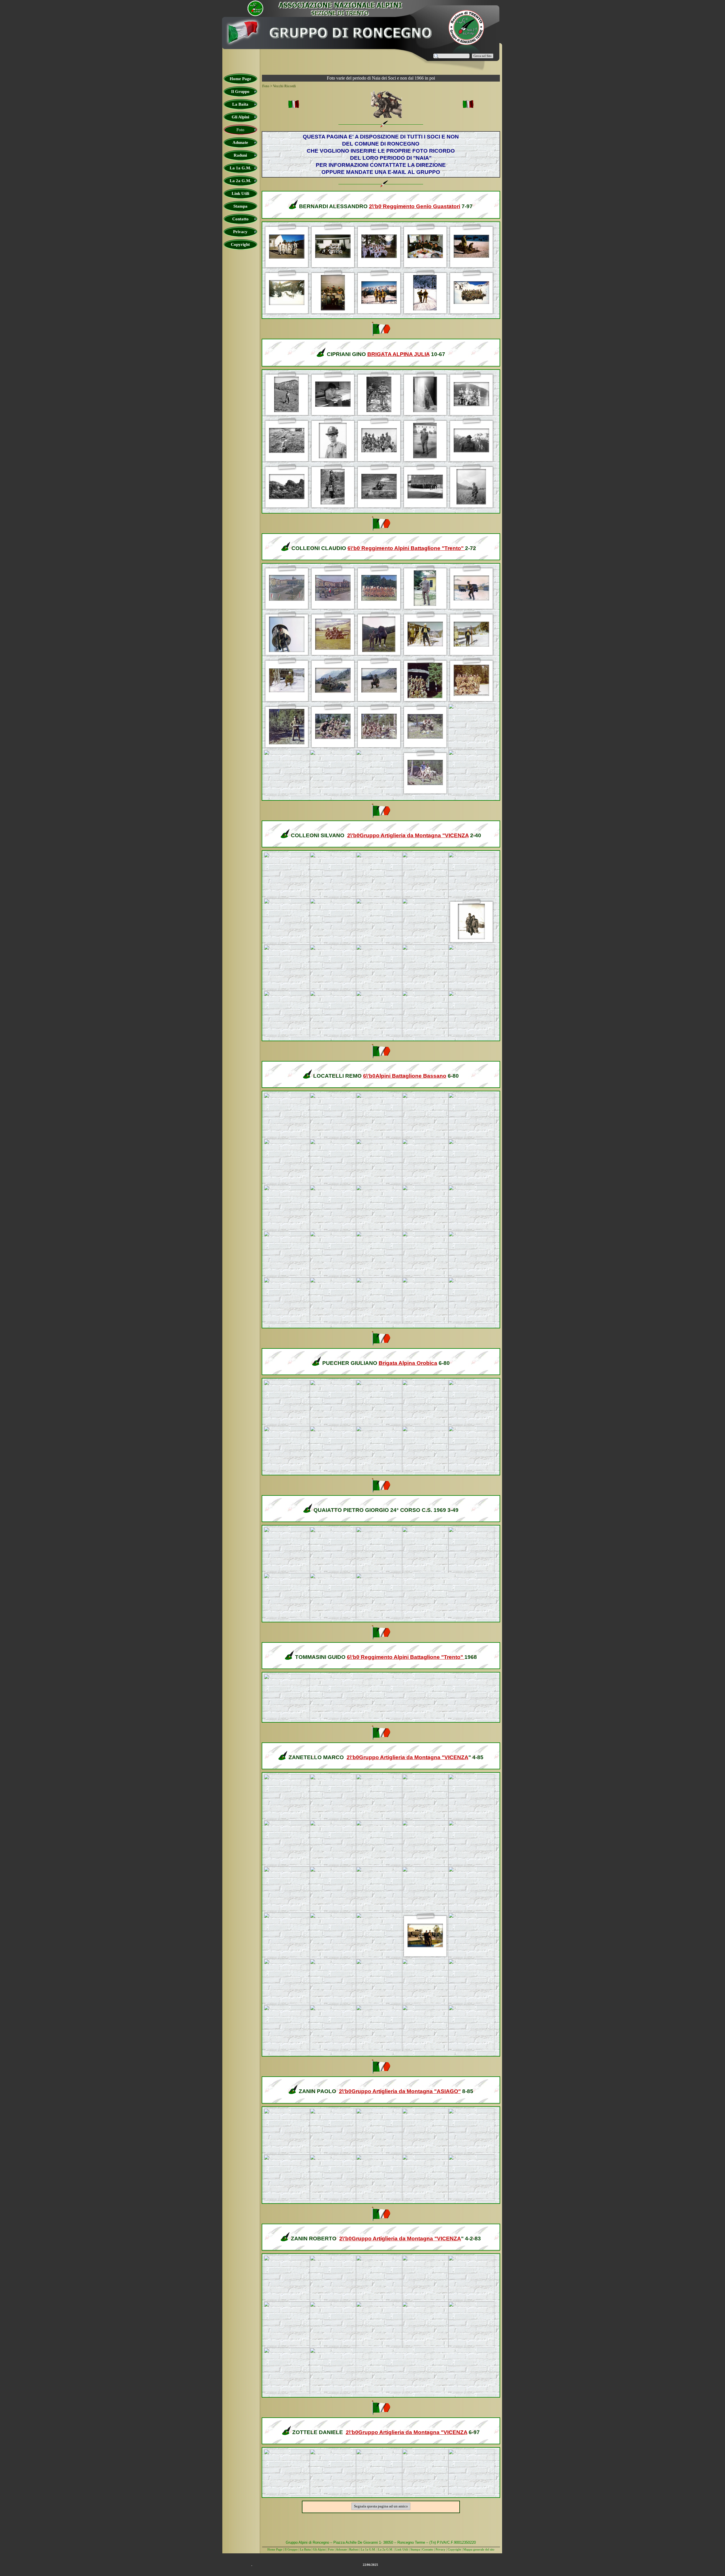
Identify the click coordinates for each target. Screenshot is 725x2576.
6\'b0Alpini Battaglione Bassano (405, 1076)
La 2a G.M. (386, 2549)
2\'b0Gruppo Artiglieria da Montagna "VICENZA (408, 835)
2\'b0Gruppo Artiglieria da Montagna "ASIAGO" (400, 2091)
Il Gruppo (291, 2549)
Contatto (428, 2549)
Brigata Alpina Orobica (408, 1363)
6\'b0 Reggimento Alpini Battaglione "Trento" (406, 548)
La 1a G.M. (368, 2549)
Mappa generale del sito (479, 2549)
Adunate (341, 2549)
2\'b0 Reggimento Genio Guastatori (415, 206)
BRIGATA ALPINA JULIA (398, 354)
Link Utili (402, 2549)
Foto (331, 2549)
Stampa (415, 2549)
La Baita (306, 2549)
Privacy (441, 2549)
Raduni (354, 2549)
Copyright (454, 2549)
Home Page (275, 2549)
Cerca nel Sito (483, 56)
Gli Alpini (319, 2549)
